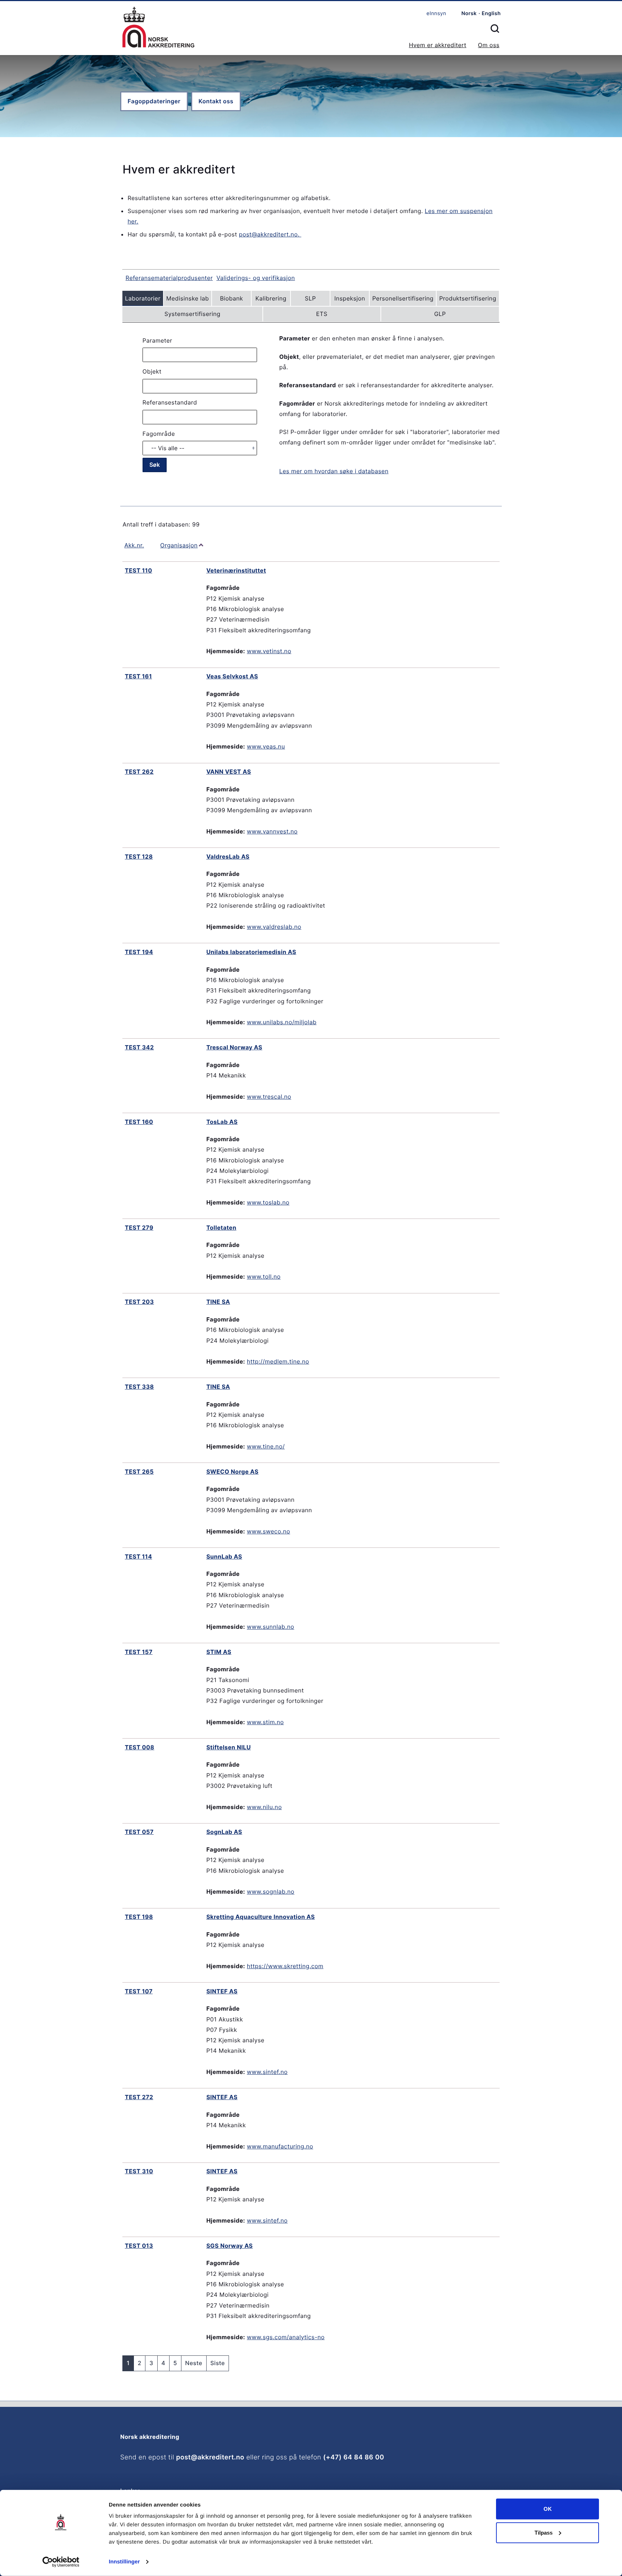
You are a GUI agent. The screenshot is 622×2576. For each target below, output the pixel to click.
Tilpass (544, 2532)
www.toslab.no (268, 1202)
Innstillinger (124, 2562)
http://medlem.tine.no (278, 1361)
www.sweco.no (269, 1531)
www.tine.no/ (266, 1446)
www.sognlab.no (271, 1892)
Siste (218, 2363)
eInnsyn (436, 13)
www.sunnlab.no (271, 1627)
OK (548, 2509)
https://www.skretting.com (285, 1966)
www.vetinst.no (269, 651)
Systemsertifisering (192, 314)
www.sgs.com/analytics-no (286, 2337)
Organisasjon (179, 545)
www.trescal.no (269, 1097)
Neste (194, 2363)
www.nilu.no (264, 1807)
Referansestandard (170, 402)
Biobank (231, 298)
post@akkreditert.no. (270, 234)
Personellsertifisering (403, 298)
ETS (322, 314)
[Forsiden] (158, 28)
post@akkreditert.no (210, 2457)
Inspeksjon (350, 298)
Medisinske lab (188, 298)
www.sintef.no (267, 2072)
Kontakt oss (216, 101)
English (491, 13)
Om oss (489, 45)
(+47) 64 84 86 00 (354, 2457)
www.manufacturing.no (280, 2146)
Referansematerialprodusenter (169, 278)
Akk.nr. (134, 545)
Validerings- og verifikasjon (256, 278)
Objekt (152, 371)
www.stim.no (265, 1722)
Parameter (157, 340)
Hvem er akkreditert (438, 45)
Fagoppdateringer (154, 101)
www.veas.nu (266, 746)
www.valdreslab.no (274, 927)
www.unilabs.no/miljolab (282, 1022)
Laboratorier (143, 298)
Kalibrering (271, 298)
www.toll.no (264, 1276)
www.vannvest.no (272, 831)
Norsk (469, 13)
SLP (310, 298)
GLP (440, 314)
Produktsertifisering (468, 298)
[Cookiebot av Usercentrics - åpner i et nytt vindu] (61, 2562)
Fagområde (159, 434)
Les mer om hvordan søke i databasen (334, 471)
